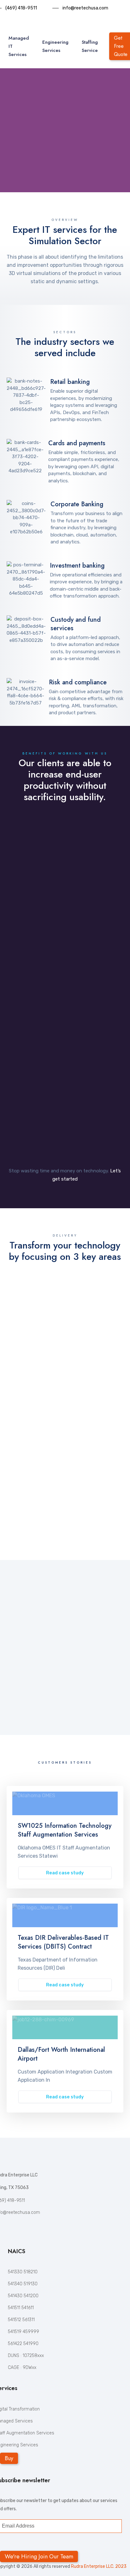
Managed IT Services (19, 46)
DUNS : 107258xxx (26, 2356)
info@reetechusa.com (85, 8)
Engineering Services (55, 46)
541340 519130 (23, 2284)
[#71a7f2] (65, 1803)
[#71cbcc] (65, 2027)
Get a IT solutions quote (57, 151)
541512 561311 (21, 2320)
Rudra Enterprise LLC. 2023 (99, 2566)
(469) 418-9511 (21, 8)
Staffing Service (90, 46)
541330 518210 (23, 2272)
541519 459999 (24, 2332)
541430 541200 (23, 2296)
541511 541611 (21, 2308)
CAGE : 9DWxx (22, 2368)
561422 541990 (23, 2344)
